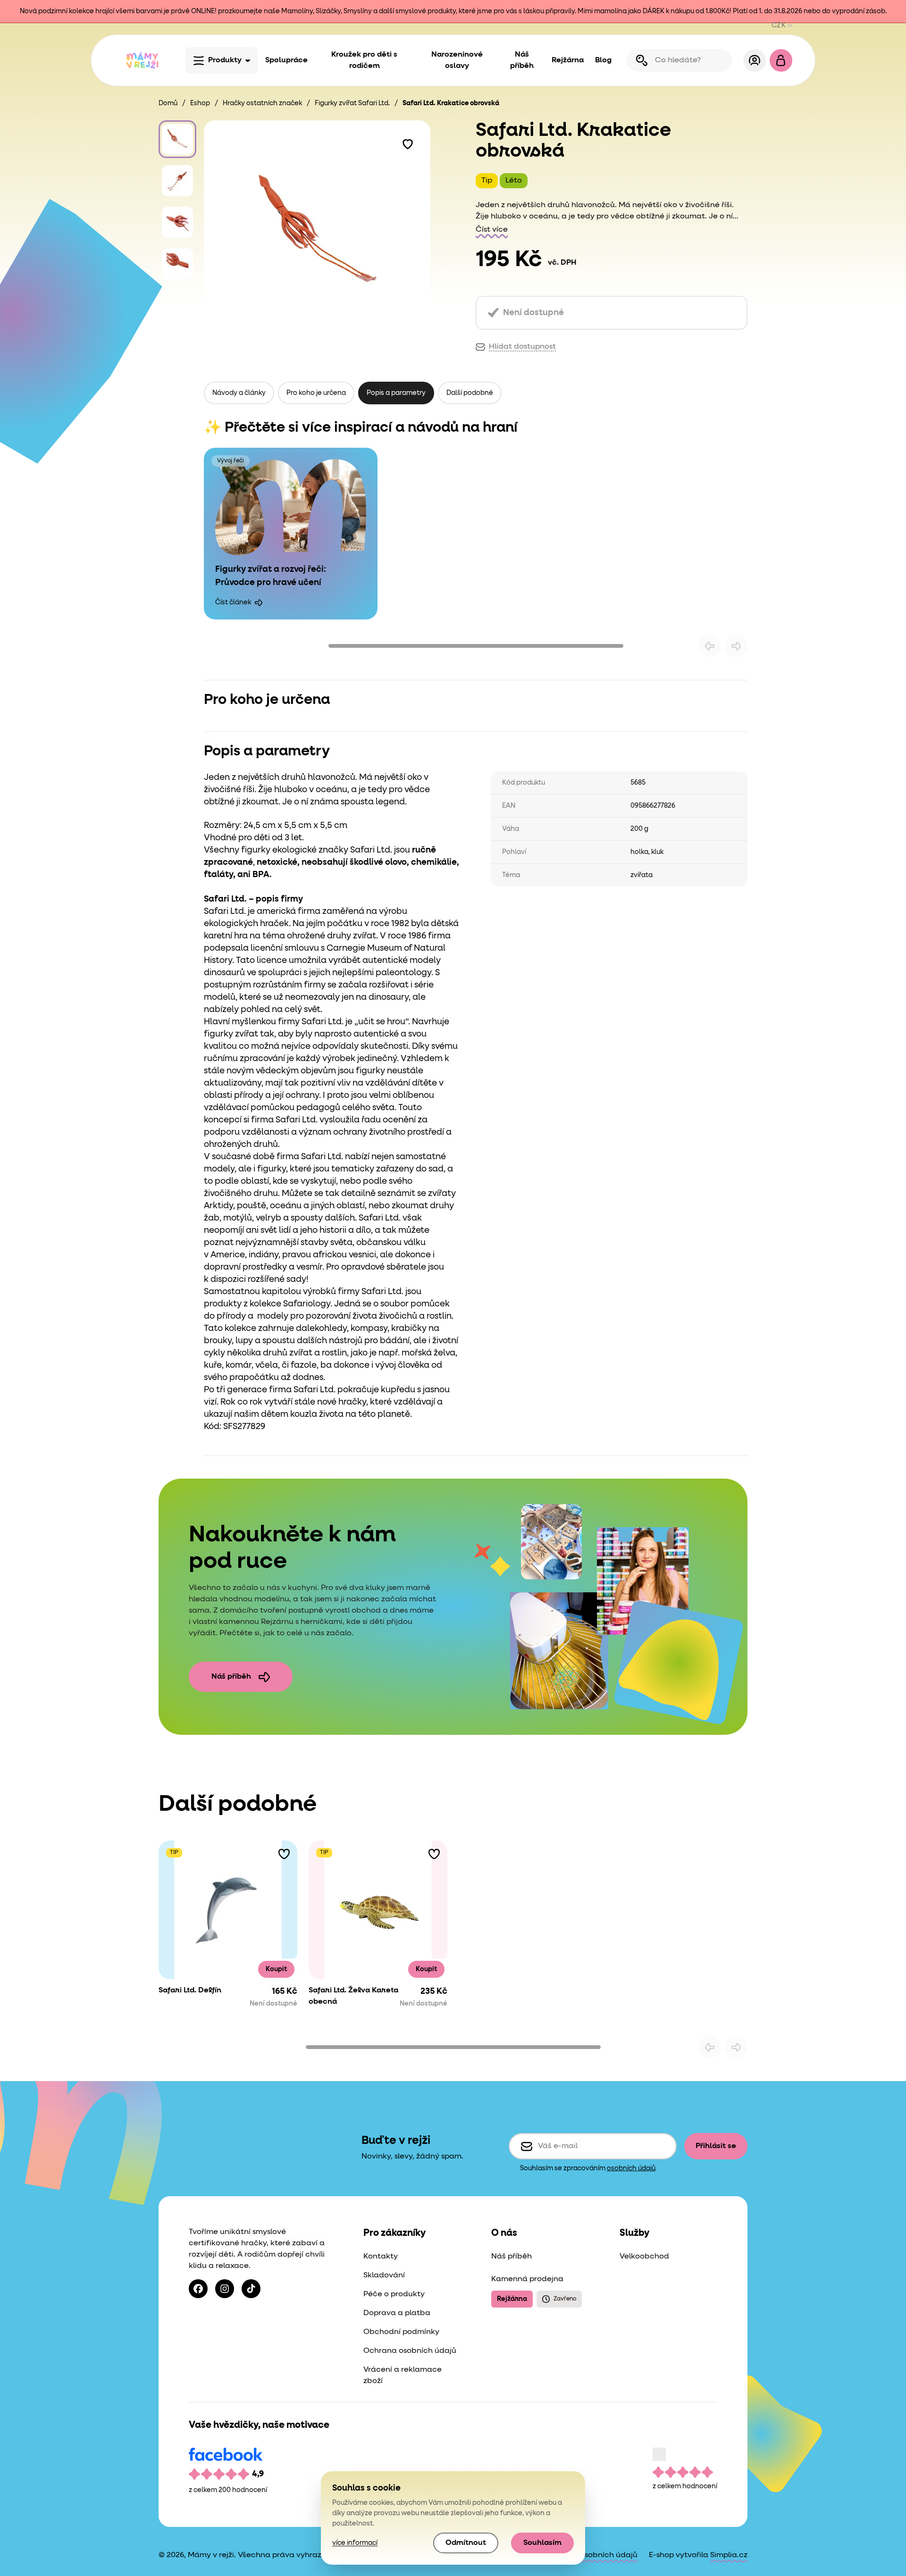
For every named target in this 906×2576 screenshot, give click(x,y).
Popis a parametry (396, 393)
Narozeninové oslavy (457, 60)
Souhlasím (542, 2543)
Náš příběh (522, 60)
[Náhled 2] (177, 181)
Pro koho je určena (316, 393)
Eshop (200, 103)
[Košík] (781, 60)
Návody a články (239, 393)
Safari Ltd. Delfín (190, 1991)
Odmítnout (466, 2543)
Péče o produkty (394, 2294)
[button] (408, 143)
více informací (355, 2543)
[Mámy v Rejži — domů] (142, 60)
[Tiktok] (251, 2289)
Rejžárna (568, 60)
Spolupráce (286, 60)
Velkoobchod (644, 2257)
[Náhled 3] (177, 222)
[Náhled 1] (177, 139)
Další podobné (470, 393)
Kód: (213, 1427)
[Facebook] (198, 2289)
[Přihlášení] (755, 60)
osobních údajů (631, 2168)
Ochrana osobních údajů (410, 2351)
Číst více (492, 230)
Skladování (384, 2275)
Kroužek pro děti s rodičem (364, 60)
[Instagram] (225, 2289)
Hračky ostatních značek (262, 103)
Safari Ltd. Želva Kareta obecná (353, 1996)
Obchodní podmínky (401, 2332)
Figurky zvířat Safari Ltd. (352, 103)
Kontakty (381, 2257)
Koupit (276, 1969)
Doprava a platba (397, 2313)
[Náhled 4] (177, 264)
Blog (603, 60)
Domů (168, 103)
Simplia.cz (729, 2555)
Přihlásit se (716, 2146)
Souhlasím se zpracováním (588, 2168)
